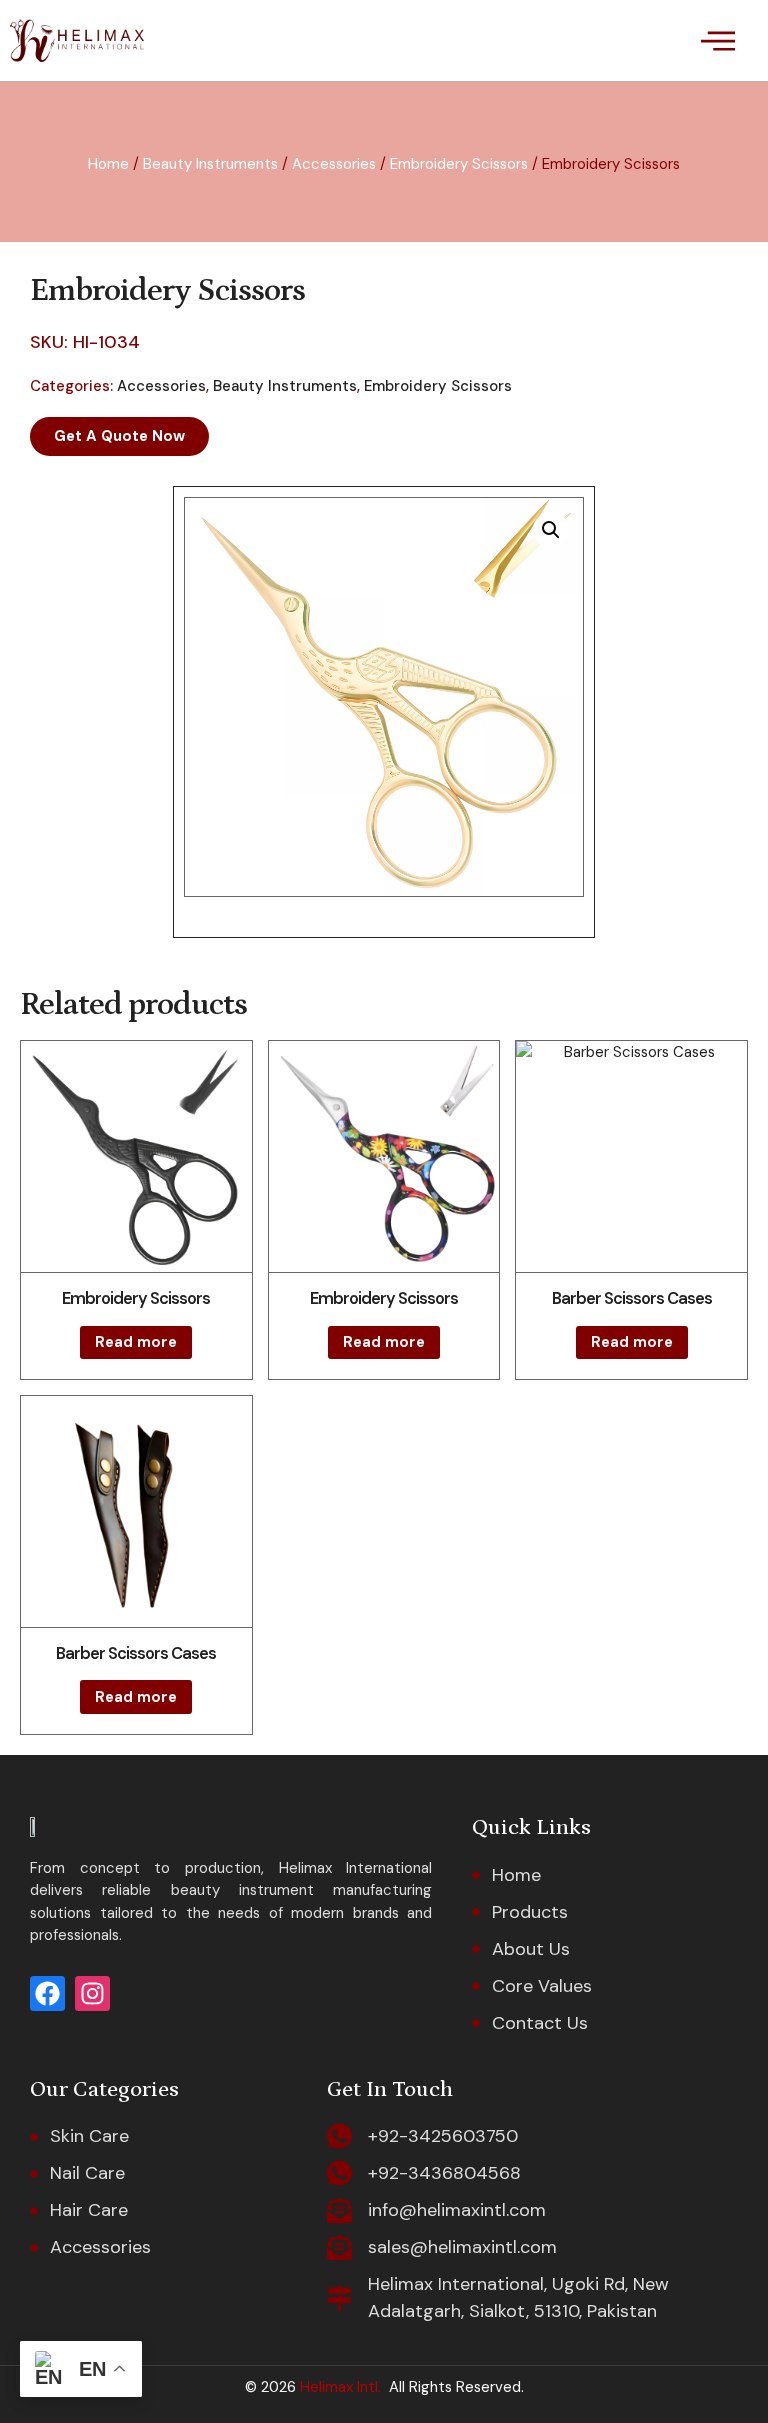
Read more (136, 1342)
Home (108, 164)
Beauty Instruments (210, 164)
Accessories (334, 164)
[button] (717, 40)
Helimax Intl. (338, 2387)
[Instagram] (92, 1993)
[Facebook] (47, 1993)
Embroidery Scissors (459, 164)
